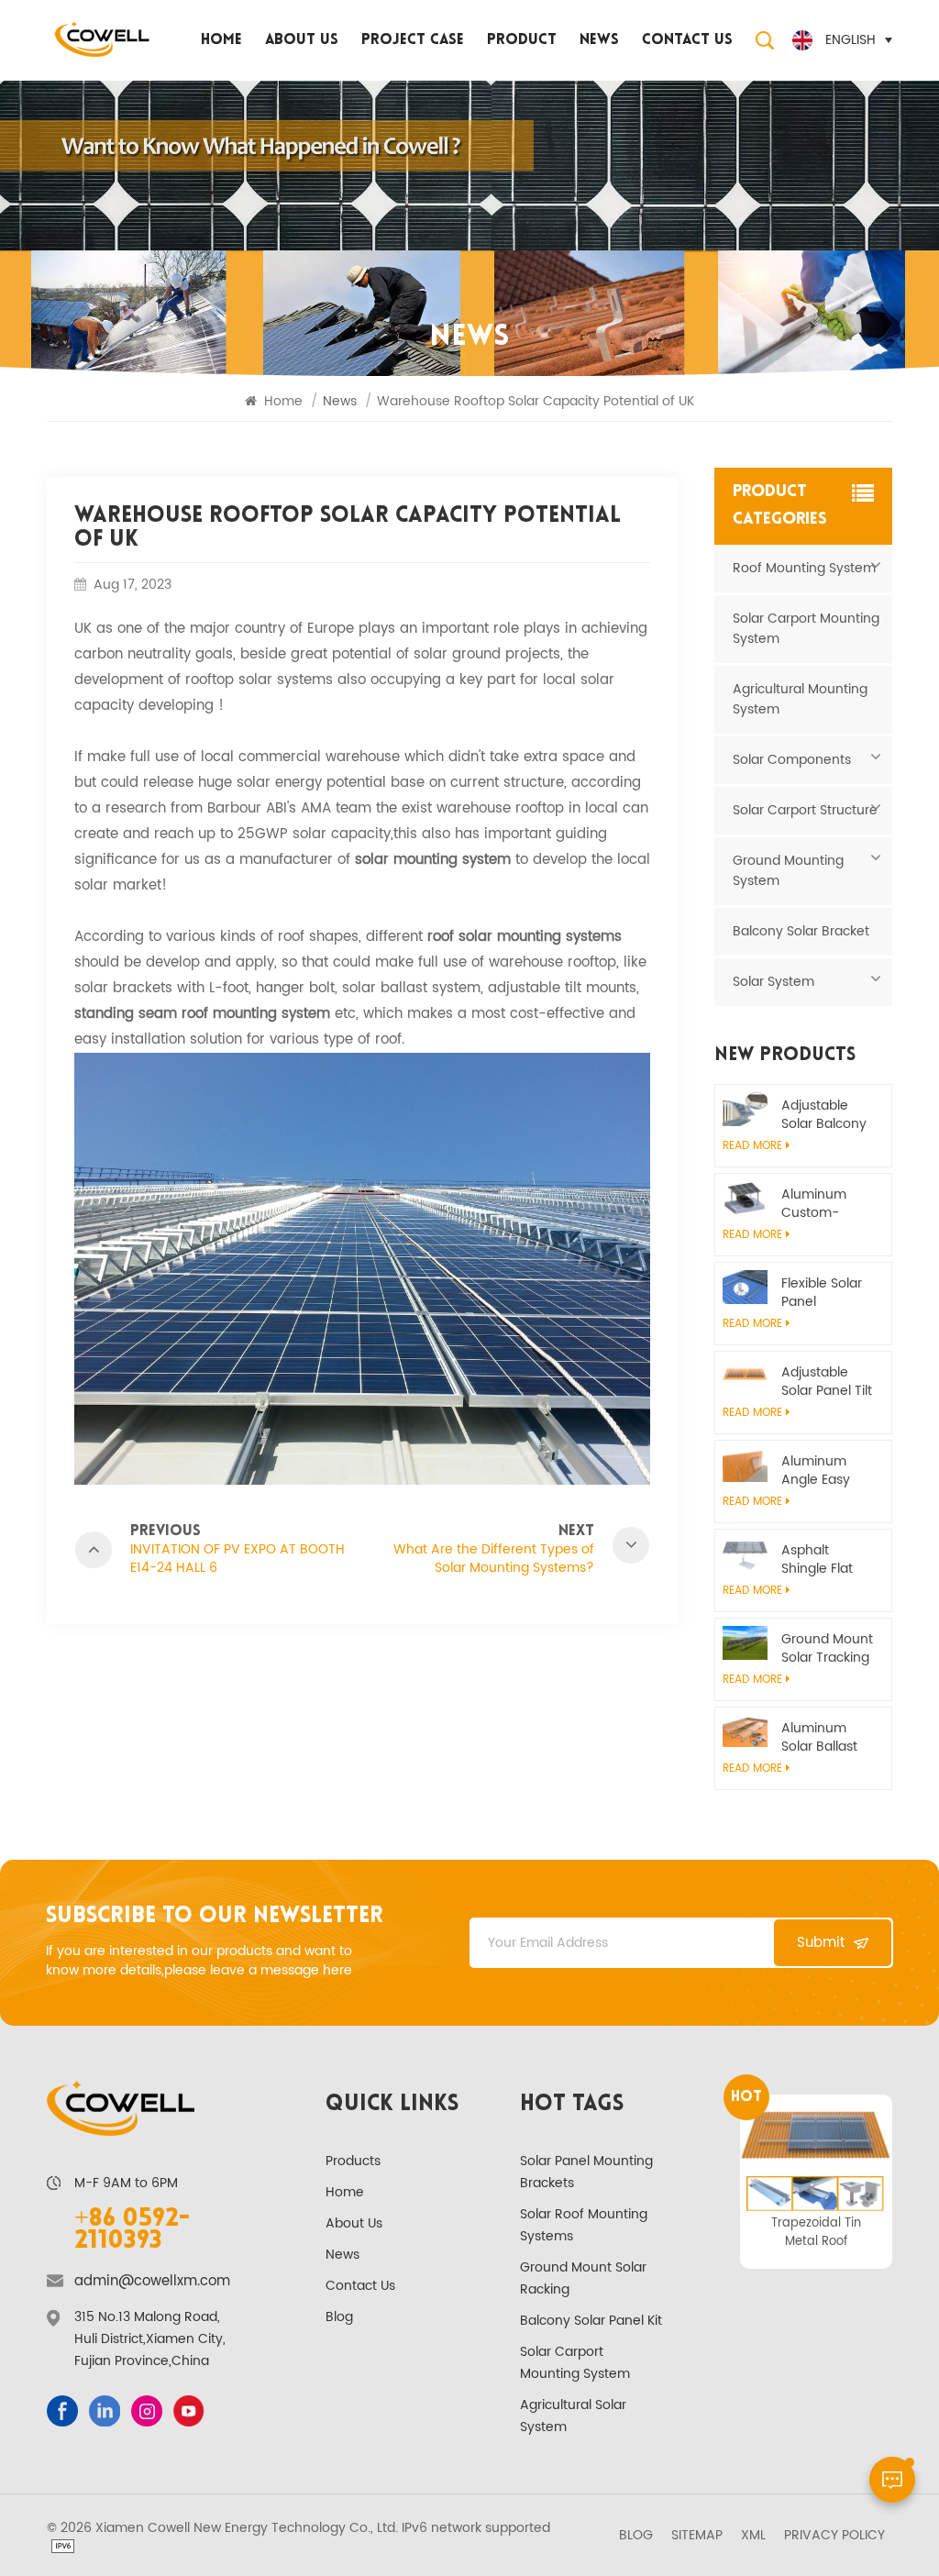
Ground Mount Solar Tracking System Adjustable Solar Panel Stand (827, 1649)
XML (753, 2536)
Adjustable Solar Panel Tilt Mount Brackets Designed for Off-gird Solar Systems (827, 1382)
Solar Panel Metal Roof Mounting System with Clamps (817, 2232)
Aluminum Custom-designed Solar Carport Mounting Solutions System (823, 1204)
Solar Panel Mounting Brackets (586, 2172)
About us (302, 40)
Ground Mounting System (788, 871)
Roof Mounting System (804, 568)
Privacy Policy (834, 2536)
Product (522, 40)
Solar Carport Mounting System (806, 629)
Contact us (687, 40)
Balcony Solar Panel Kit (591, 2321)
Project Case (413, 40)
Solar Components (792, 760)
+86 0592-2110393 (132, 2230)
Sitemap (697, 2536)
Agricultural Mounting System (800, 699)
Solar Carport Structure (805, 810)
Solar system (773, 982)
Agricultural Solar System (573, 2416)
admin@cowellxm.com (152, 2282)
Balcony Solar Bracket (801, 931)
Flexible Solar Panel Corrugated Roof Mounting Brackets (828, 1293)
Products (353, 2161)
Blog (339, 2317)
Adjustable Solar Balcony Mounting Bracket (824, 1115)
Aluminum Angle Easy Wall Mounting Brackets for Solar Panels (826, 1471)
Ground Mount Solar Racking (583, 2278)
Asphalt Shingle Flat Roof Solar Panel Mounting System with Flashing (819, 1560)
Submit (821, 1943)
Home (221, 40)
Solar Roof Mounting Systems (584, 2225)
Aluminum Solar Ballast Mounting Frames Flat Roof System (821, 1738)
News (599, 40)
